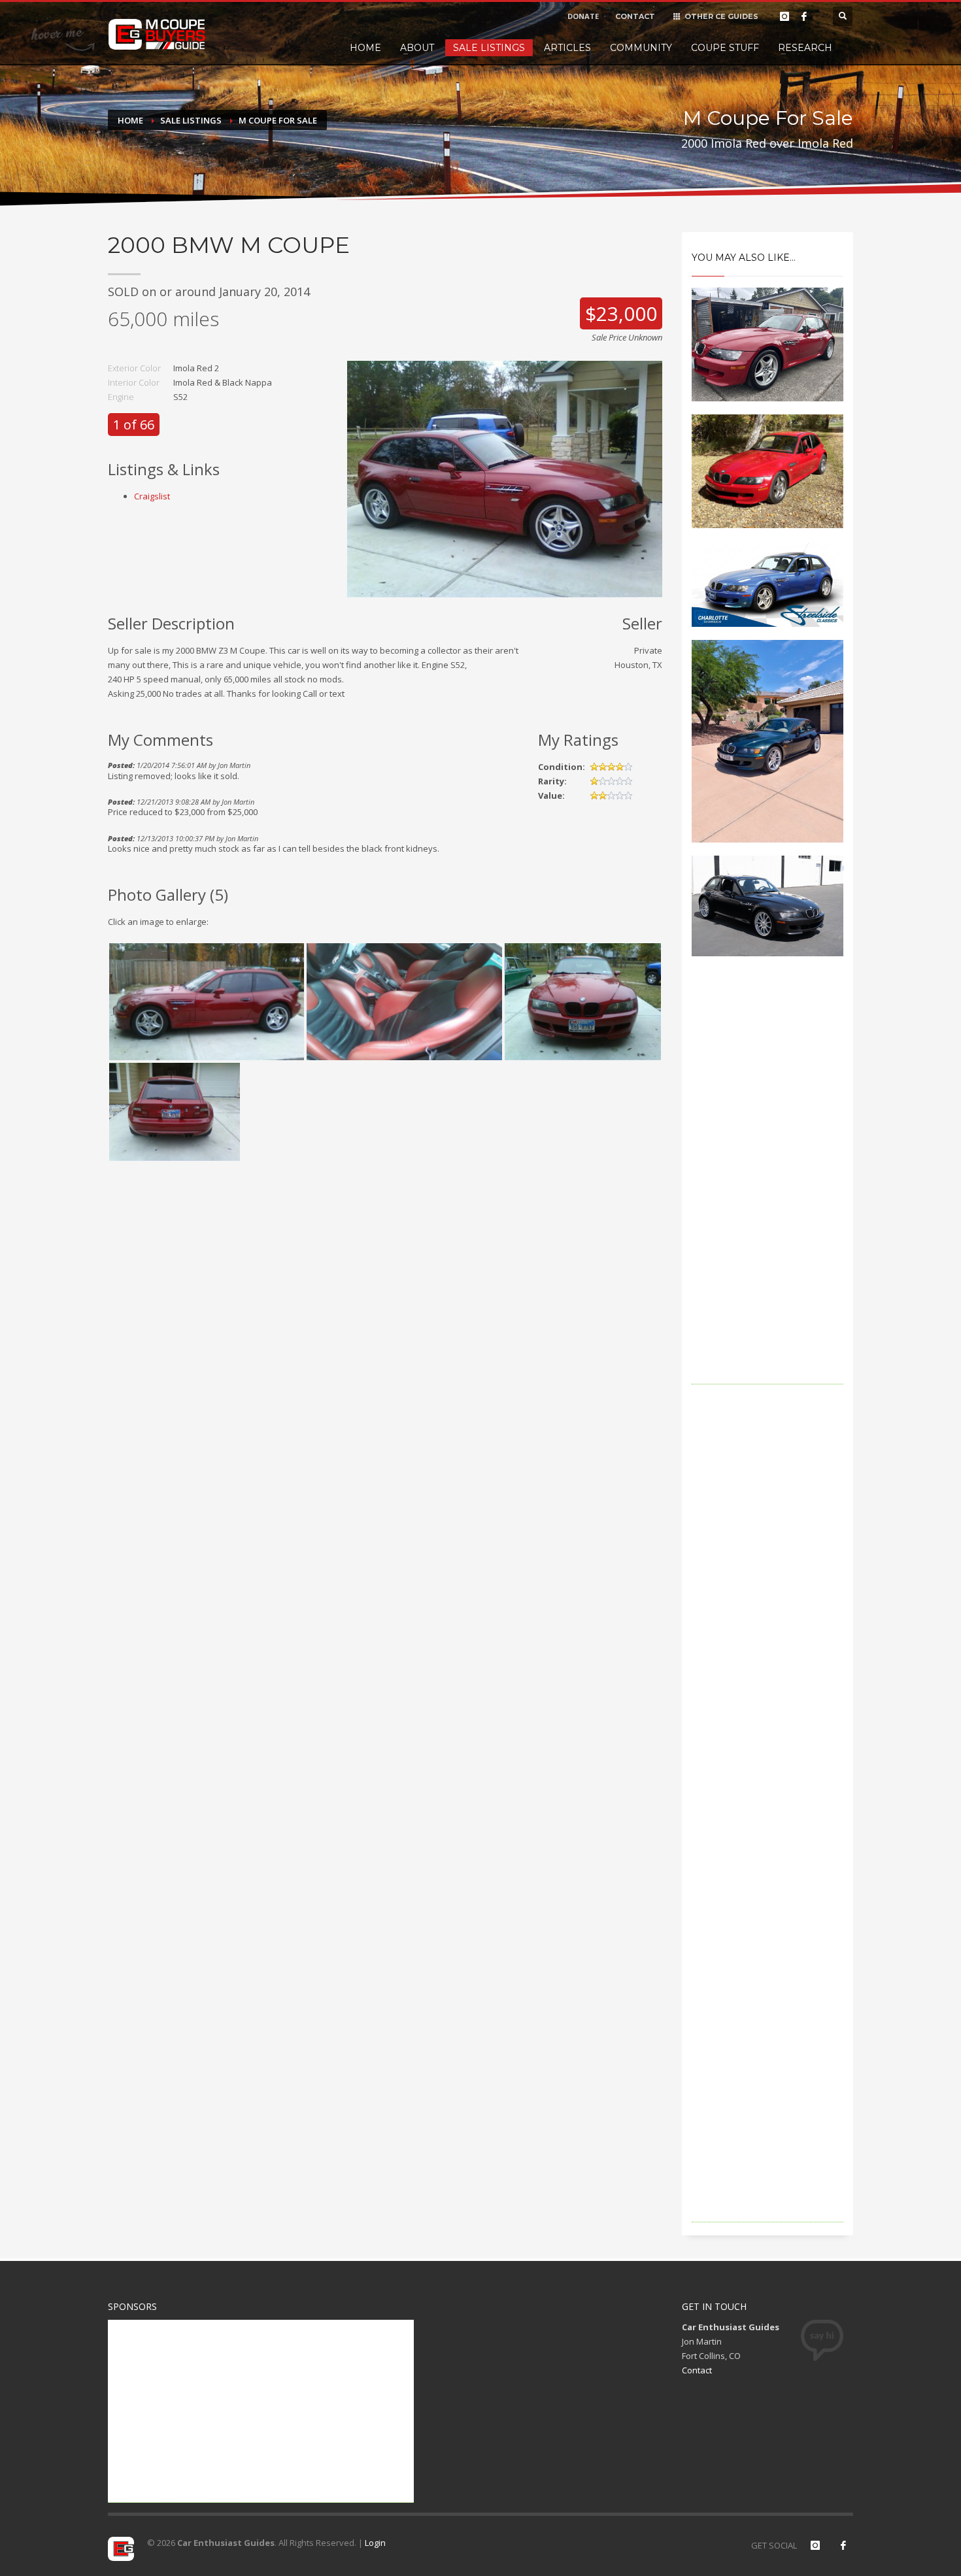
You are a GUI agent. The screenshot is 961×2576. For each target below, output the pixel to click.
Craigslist (152, 496)
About (417, 48)
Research (805, 48)
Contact (697, 2370)
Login (375, 2543)
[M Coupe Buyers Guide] (157, 35)
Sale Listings (489, 48)
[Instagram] (784, 16)
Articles (567, 48)
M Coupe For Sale (278, 120)
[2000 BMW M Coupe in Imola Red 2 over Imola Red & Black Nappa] (505, 478)
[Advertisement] (768, 1188)
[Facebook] (804, 16)
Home (365, 48)
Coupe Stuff (725, 48)
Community (641, 48)
